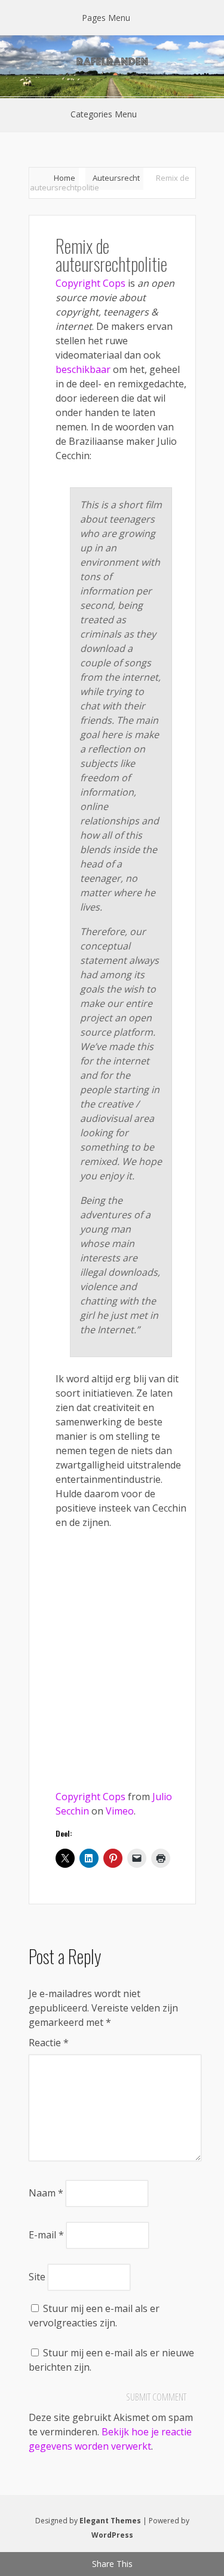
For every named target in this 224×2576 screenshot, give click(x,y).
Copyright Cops (90, 283)
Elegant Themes (110, 2521)
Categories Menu (104, 114)
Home (65, 178)
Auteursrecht (116, 178)
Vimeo (120, 1811)
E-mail (46, 2235)
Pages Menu (106, 18)
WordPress (112, 2535)
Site (37, 2277)
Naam (46, 2193)
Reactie (49, 2043)
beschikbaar (83, 369)
